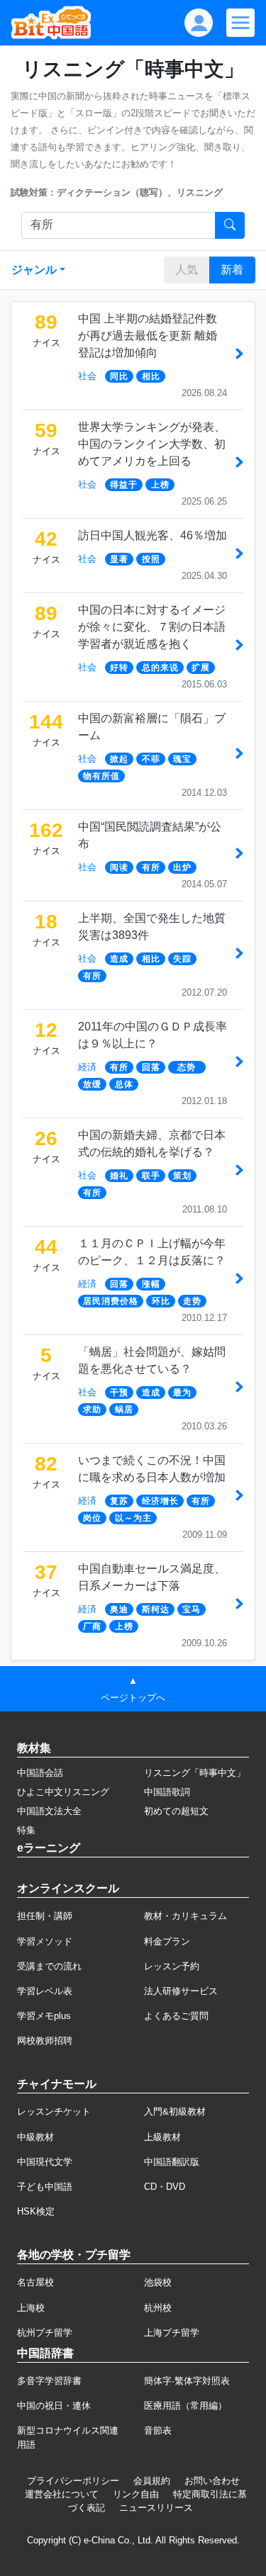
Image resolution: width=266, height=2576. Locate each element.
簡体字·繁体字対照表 (187, 2381)
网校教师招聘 (45, 2041)
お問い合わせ (212, 2481)
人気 (187, 270)
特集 (26, 1830)
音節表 (158, 2430)
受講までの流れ (49, 1966)
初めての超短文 (176, 1811)
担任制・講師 (45, 1916)
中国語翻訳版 (172, 2162)
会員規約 (152, 2481)
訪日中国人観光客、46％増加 (153, 535)
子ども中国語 (45, 2187)
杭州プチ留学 (45, 2333)
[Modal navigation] (240, 23)
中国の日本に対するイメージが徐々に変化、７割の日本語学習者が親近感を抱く (152, 627)
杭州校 (158, 2308)
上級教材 (162, 2137)
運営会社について (62, 2494)
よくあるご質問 (176, 2016)
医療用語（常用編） (185, 2406)
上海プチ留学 (172, 2333)
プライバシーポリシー (73, 2481)
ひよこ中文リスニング (63, 1792)
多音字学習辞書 (49, 2381)
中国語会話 (40, 1773)
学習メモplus (44, 2016)
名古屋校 (35, 2282)
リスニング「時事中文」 (195, 1773)
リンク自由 (136, 2494)
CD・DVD (165, 2187)
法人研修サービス (181, 1991)
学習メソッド (45, 1941)
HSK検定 (36, 2211)
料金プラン (167, 1941)
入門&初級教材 (175, 2111)
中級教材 (35, 2137)
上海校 (31, 2308)
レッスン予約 (172, 1966)
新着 (232, 270)
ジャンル (34, 270)
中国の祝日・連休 (54, 2406)
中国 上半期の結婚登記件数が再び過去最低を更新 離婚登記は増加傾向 (148, 336)
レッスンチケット (54, 2111)
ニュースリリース (156, 2508)
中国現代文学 (45, 2162)
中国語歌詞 (167, 1792)
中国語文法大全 (49, 1811)
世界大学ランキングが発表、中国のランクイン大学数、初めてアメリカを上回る (152, 444)
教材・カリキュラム (185, 1916)
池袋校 (158, 2282)
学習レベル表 (45, 1991)
